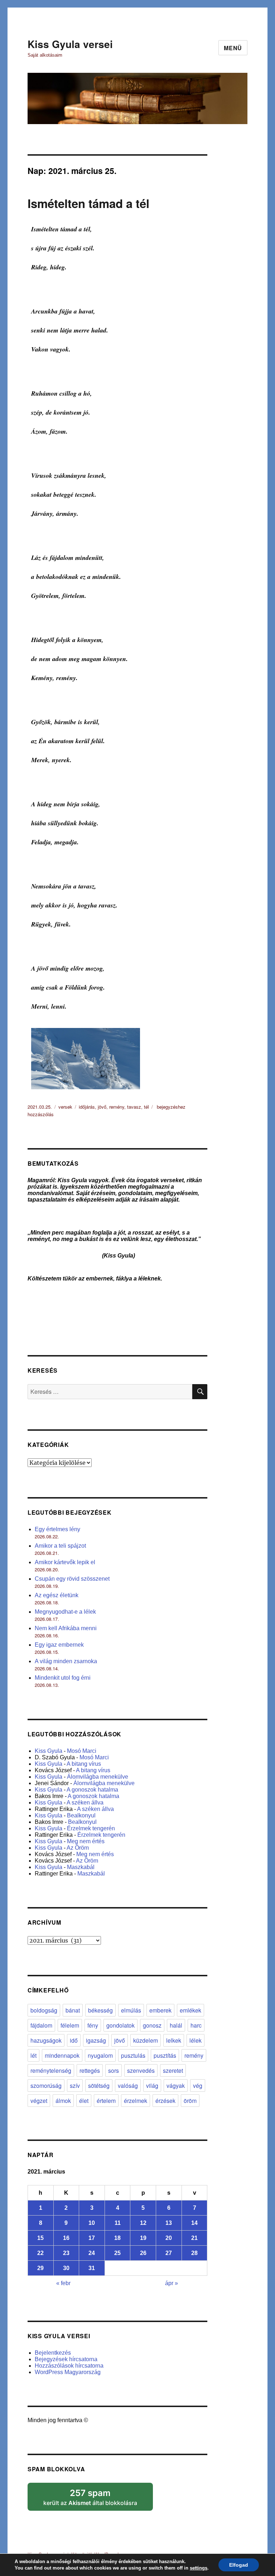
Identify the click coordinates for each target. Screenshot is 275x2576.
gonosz (152, 2025)
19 (143, 2238)
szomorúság (46, 2086)
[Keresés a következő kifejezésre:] (110, 1392)
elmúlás (131, 2010)
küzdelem (146, 2040)
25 (117, 2253)
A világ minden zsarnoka (66, 1661)
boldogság (44, 2010)
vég (198, 2086)
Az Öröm (78, 1848)
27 (169, 2253)
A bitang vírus (84, 1764)
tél (146, 1107)
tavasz (134, 1107)
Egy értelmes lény (57, 1529)
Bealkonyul (81, 1815)
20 (169, 2238)
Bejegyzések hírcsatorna (66, 2359)
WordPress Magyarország (68, 2372)
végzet (39, 2101)
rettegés (90, 2070)
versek (65, 1107)
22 (40, 2253)
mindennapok (62, 2055)
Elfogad (239, 2565)
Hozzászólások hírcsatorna (69, 2366)
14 (194, 2223)
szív (75, 2086)
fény (93, 2025)
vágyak (176, 2086)
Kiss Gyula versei (70, 44)
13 (169, 2223)
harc (196, 2025)
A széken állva (85, 1803)
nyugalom (100, 2055)
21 (194, 2238)
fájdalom (41, 2025)
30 (66, 2268)
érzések (165, 2101)
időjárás (87, 1107)
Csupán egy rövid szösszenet (72, 1579)
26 (143, 2253)
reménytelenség (51, 2070)
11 (118, 2223)
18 (117, 2238)
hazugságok (46, 2040)
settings (199, 2568)
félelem (70, 2025)
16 (66, 2238)
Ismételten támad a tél (88, 203)
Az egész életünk (57, 1595)
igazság (96, 2040)
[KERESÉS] (200, 1392)
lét (33, 2055)
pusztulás (133, 2055)
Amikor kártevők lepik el (65, 1562)
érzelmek (136, 2101)
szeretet (173, 2070)
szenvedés (141, 2070)
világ (152, 2086)
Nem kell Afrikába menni (66, 1628)
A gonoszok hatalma (92, 1790)
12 (143, 2223)
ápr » (172, 2283)
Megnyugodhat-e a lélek (65, 1612)
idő (74, 2040)
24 (92, 2253)
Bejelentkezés (53, 2353)
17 (92, 2238)
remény (117, 1107)
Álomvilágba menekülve (98, 1777)
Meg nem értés (86, 1841)
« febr (63, 2283)
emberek (160, 2010)
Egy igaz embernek (59, 1645)
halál (176, 2025)
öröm (190, 2101)
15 (40, 2238)
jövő (102, 1107)
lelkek (174, 2040)
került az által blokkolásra (98, 2495)
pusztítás (165, 2055)
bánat (73, 2010)
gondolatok (120, 2025)
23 (66, 2253)
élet (84, 2101)
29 (40, 2268)
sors (114, 2070)
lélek (196, 2040)
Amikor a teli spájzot (60, 1546)
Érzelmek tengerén (91, 1828)
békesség (100, 2010)
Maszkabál (81, 1867)
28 (194, 2253)
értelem (106, 2101)
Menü (233, 48)
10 (92, 2223)
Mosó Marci (82, 1751)
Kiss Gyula (49, 1751)
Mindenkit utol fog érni (63, 1678)
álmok (63, 2101)
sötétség (99, 2086)
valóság (128, 2086)
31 (92, 2268)
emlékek (190, 2010)
